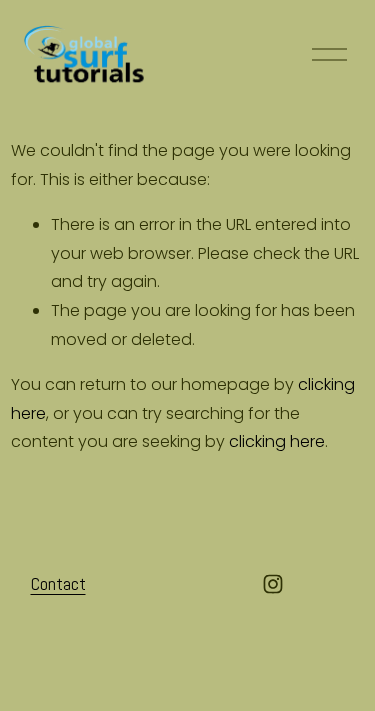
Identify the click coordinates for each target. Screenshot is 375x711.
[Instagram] (273, 584)
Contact (58, 584)
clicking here (277, 441)
